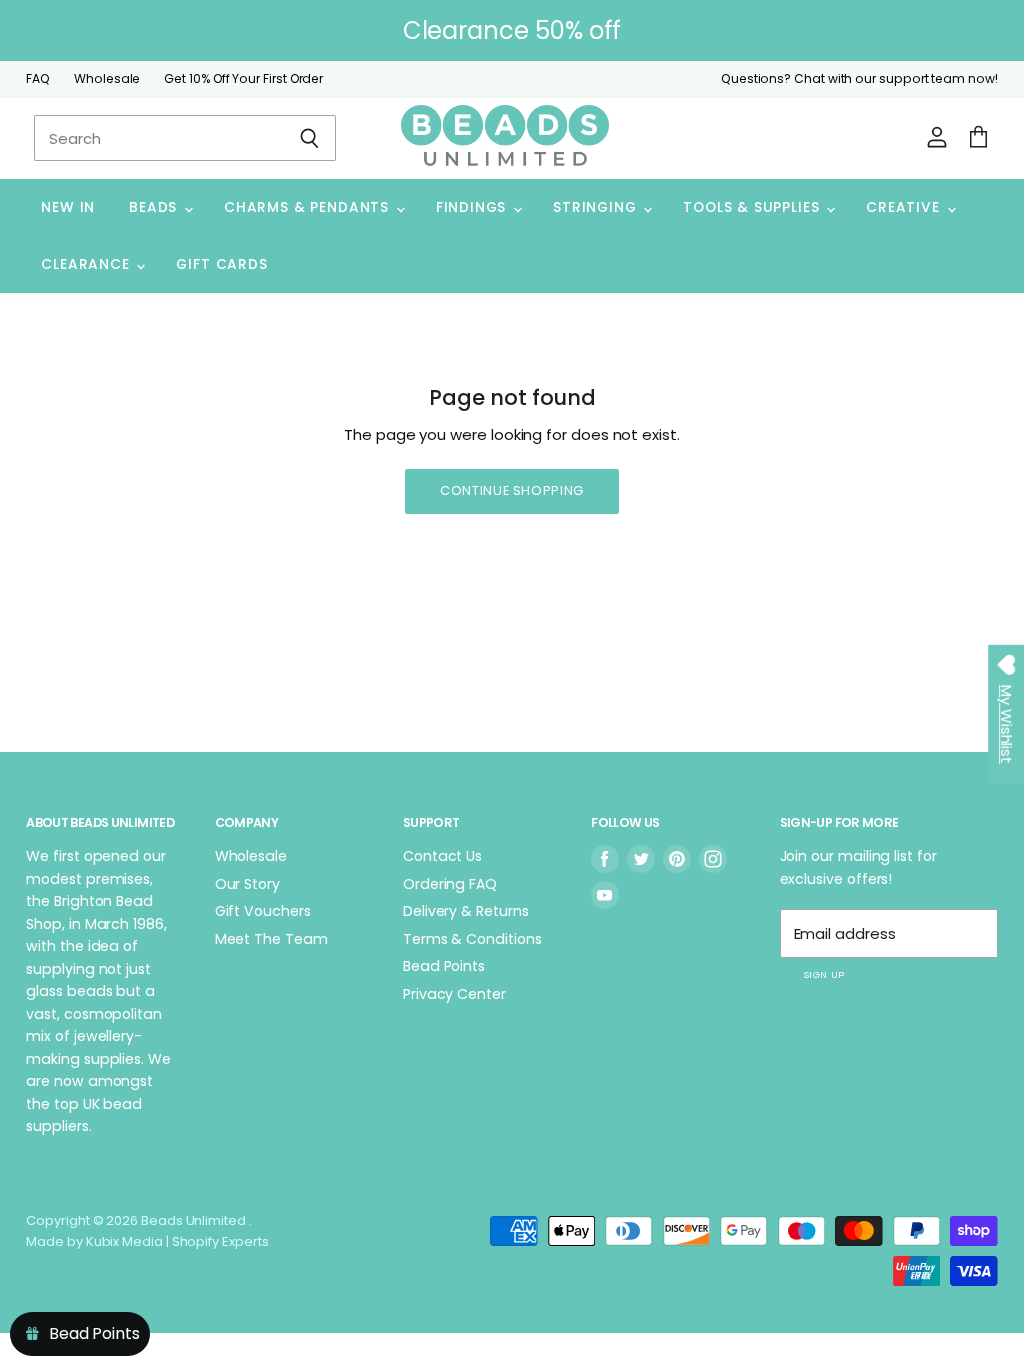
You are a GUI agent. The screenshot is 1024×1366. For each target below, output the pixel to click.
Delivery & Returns (466, 911)
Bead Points (444, 966)
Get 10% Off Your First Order (243, 79)
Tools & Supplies (753, 207)
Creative (905, 207)
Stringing (597, 207)
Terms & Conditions (472, 939)
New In (68, 207)
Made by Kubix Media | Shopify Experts (147, 1241)
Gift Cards (221, 264)
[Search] (309, 138)
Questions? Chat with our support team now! (859, 79)
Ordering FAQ (450, 884)
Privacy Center (454, 994)
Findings (473, 207)
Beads (155, 207)
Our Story (247, 884)
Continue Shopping (512, 490)
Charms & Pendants (309, 207)
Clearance (87, 264)
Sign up (824, 974)
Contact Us (442, 856)
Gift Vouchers (263, 911)
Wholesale (107, 79)
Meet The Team (271, 939)
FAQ (38, 79)
